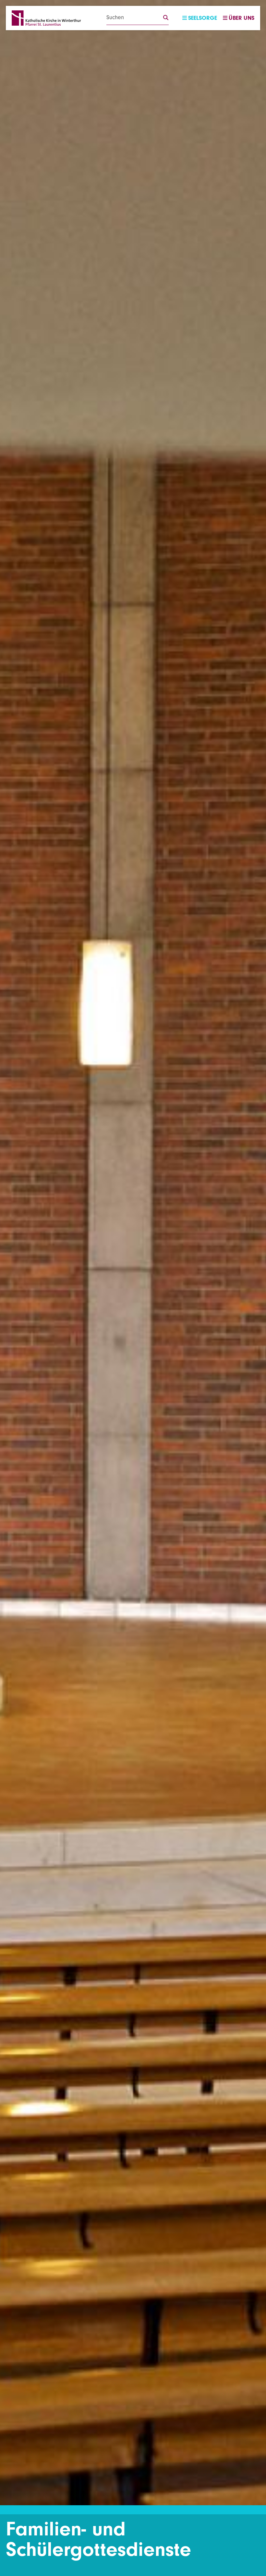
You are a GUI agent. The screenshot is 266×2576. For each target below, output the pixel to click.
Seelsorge (203, 18)
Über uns (242, 18)
